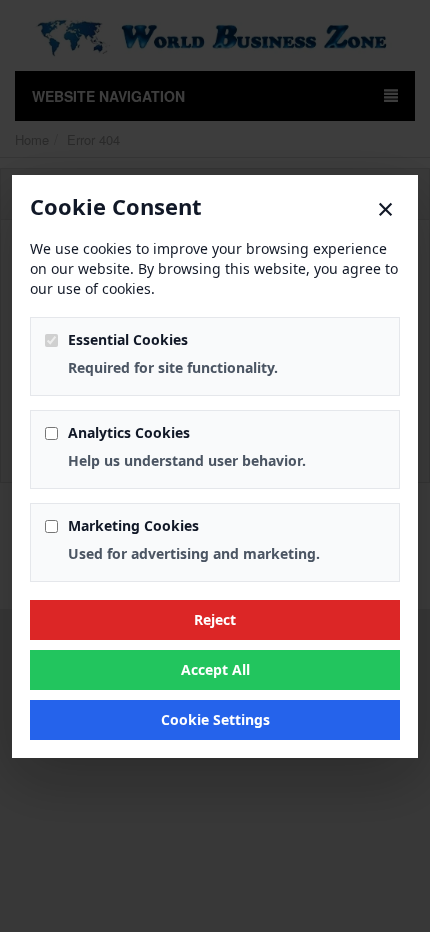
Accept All (215, 669)
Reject (215, 619)
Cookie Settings (215, 719)
